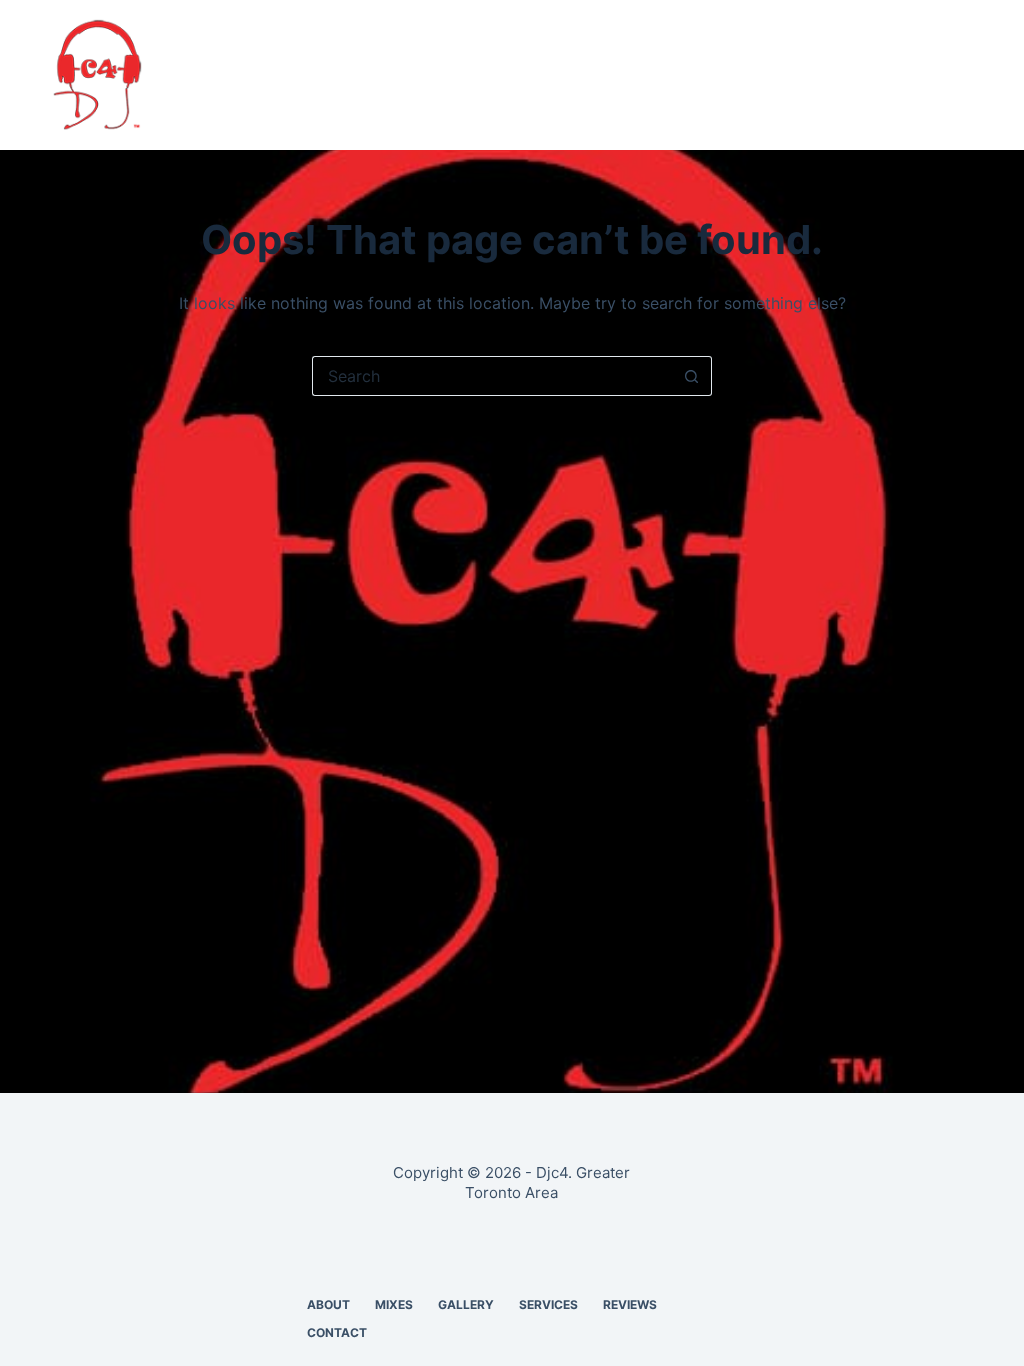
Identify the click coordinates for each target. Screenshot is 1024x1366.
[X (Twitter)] (888, 75)
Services (539, 75)
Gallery (437, 75)
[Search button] (692, 376)
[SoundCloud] (925, 75)
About (269, 75)
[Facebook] (851, 75)
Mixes (349, 75)
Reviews (640, 75)
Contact (744, 75)
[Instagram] (962, 75)
